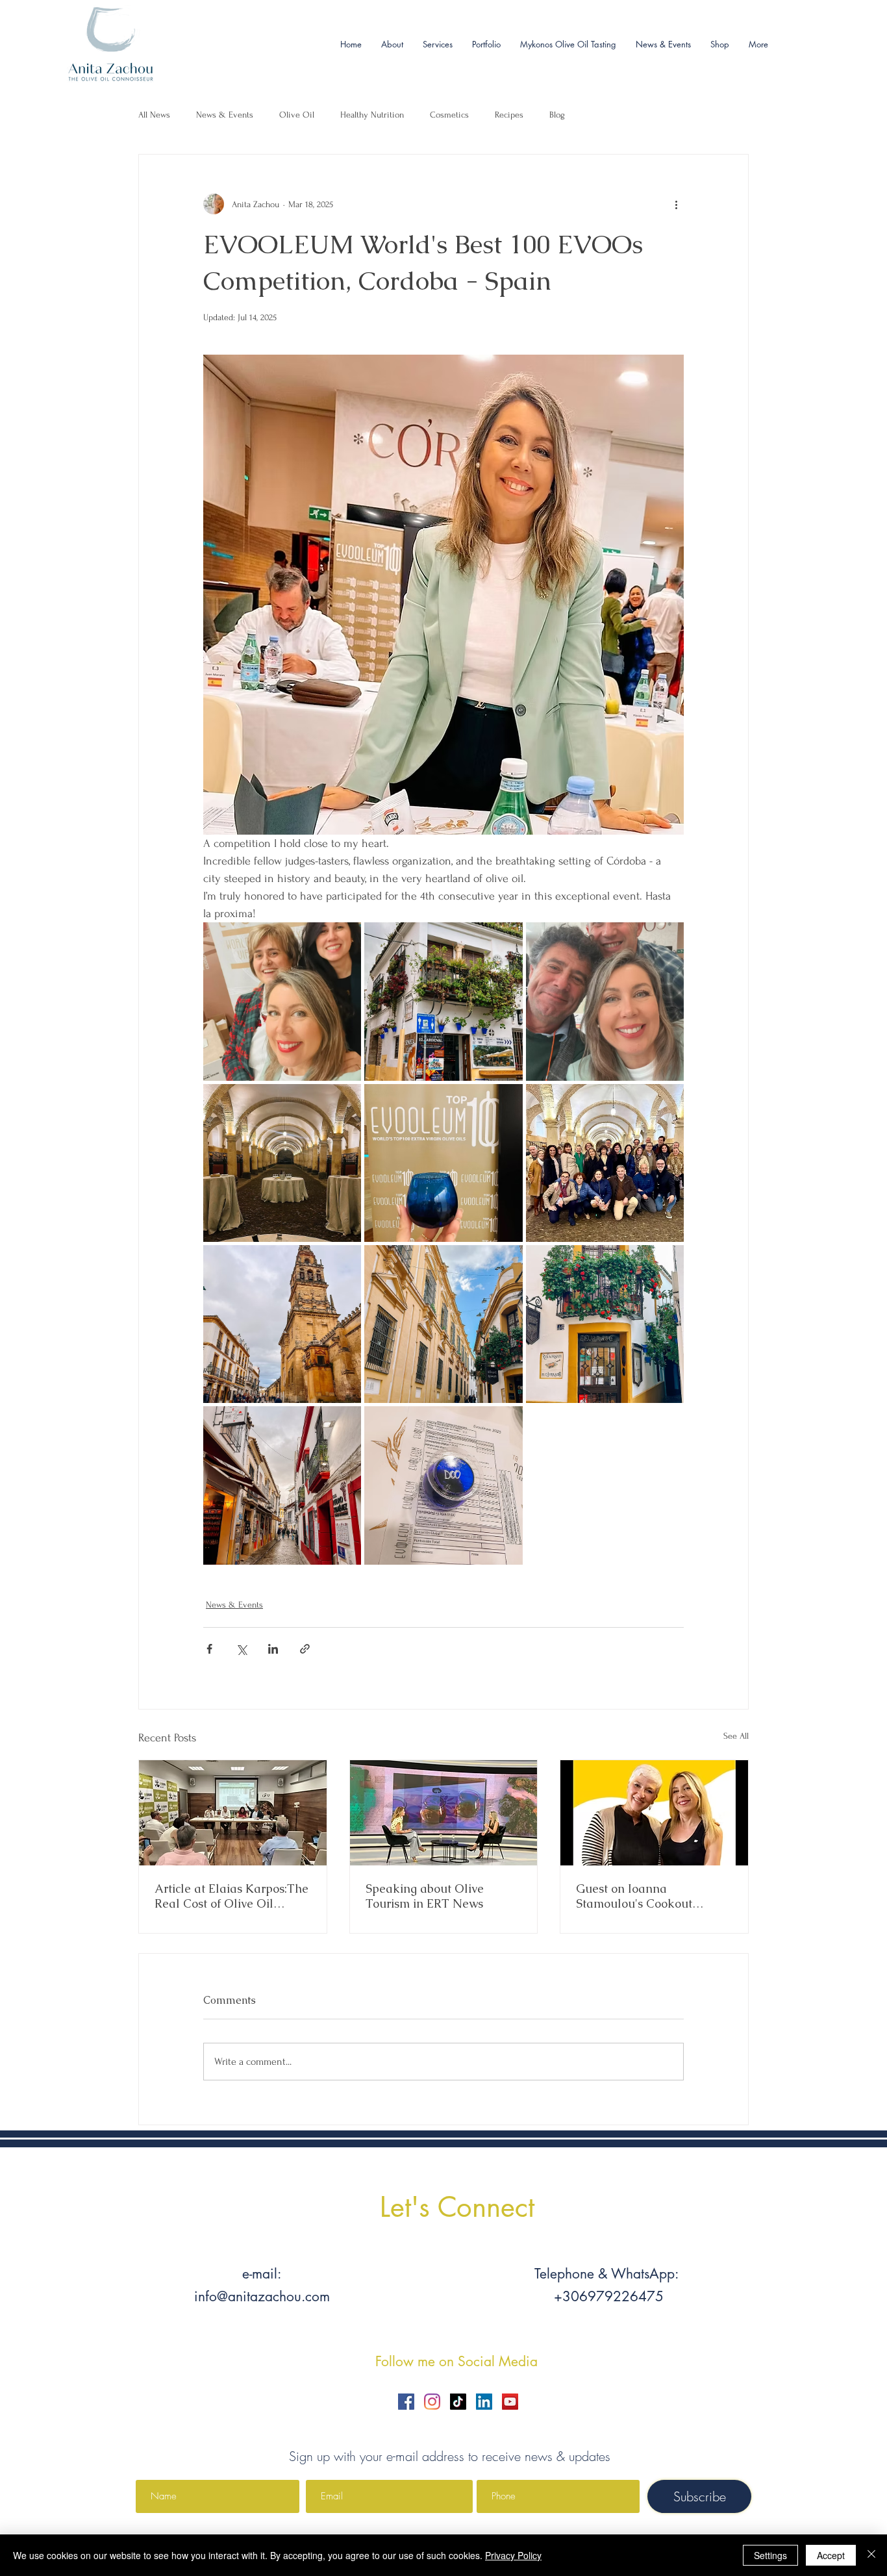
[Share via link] (305, 1649)
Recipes (509, 115)
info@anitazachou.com (262, 2296)
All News (154, 115)
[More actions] (676, 204)
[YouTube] (510, 2402)
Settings (770, 2555)
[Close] (871, 2555)
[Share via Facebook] (209, 1649)
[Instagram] (432, 2402)
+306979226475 (607, 2296)
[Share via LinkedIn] (273, 1649)
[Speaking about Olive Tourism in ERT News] (444, 1813)
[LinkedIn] (484, 2402)
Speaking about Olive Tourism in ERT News (425, 1896)
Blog (557, 115)
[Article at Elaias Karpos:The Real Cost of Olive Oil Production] (233, 1813)
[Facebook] (406, 2402)
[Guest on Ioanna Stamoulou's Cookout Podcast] (654, 1813)
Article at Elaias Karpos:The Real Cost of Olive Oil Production (231, 1896)
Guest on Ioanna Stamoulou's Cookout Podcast (634, 1896)
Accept (831, 2555)
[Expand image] (282, 1001)
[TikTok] (458, 2402)
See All (736, 1736)
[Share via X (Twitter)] (241, 1649)
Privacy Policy (513, 2555)
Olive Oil (297, 115)
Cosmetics (449, 115)
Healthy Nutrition (372, 115)
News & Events (225, 115)
